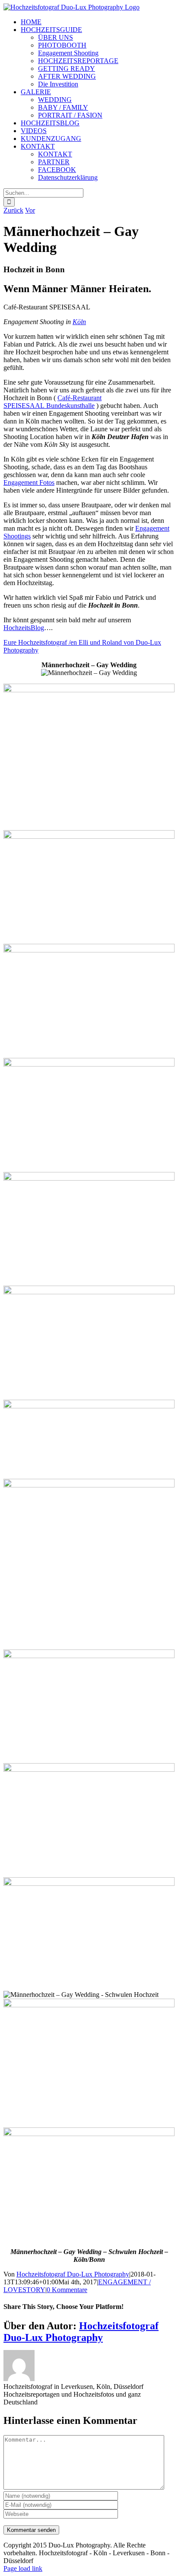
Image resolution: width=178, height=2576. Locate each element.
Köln (79, 322)
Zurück (13, 210)
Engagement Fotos (29, 482)
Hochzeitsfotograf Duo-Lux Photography (73, 2274)
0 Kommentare (67, 2290)
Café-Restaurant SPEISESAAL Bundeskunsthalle (52, 402)
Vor (30, 210)
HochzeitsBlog (24, 628)
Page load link (23, 2568)
